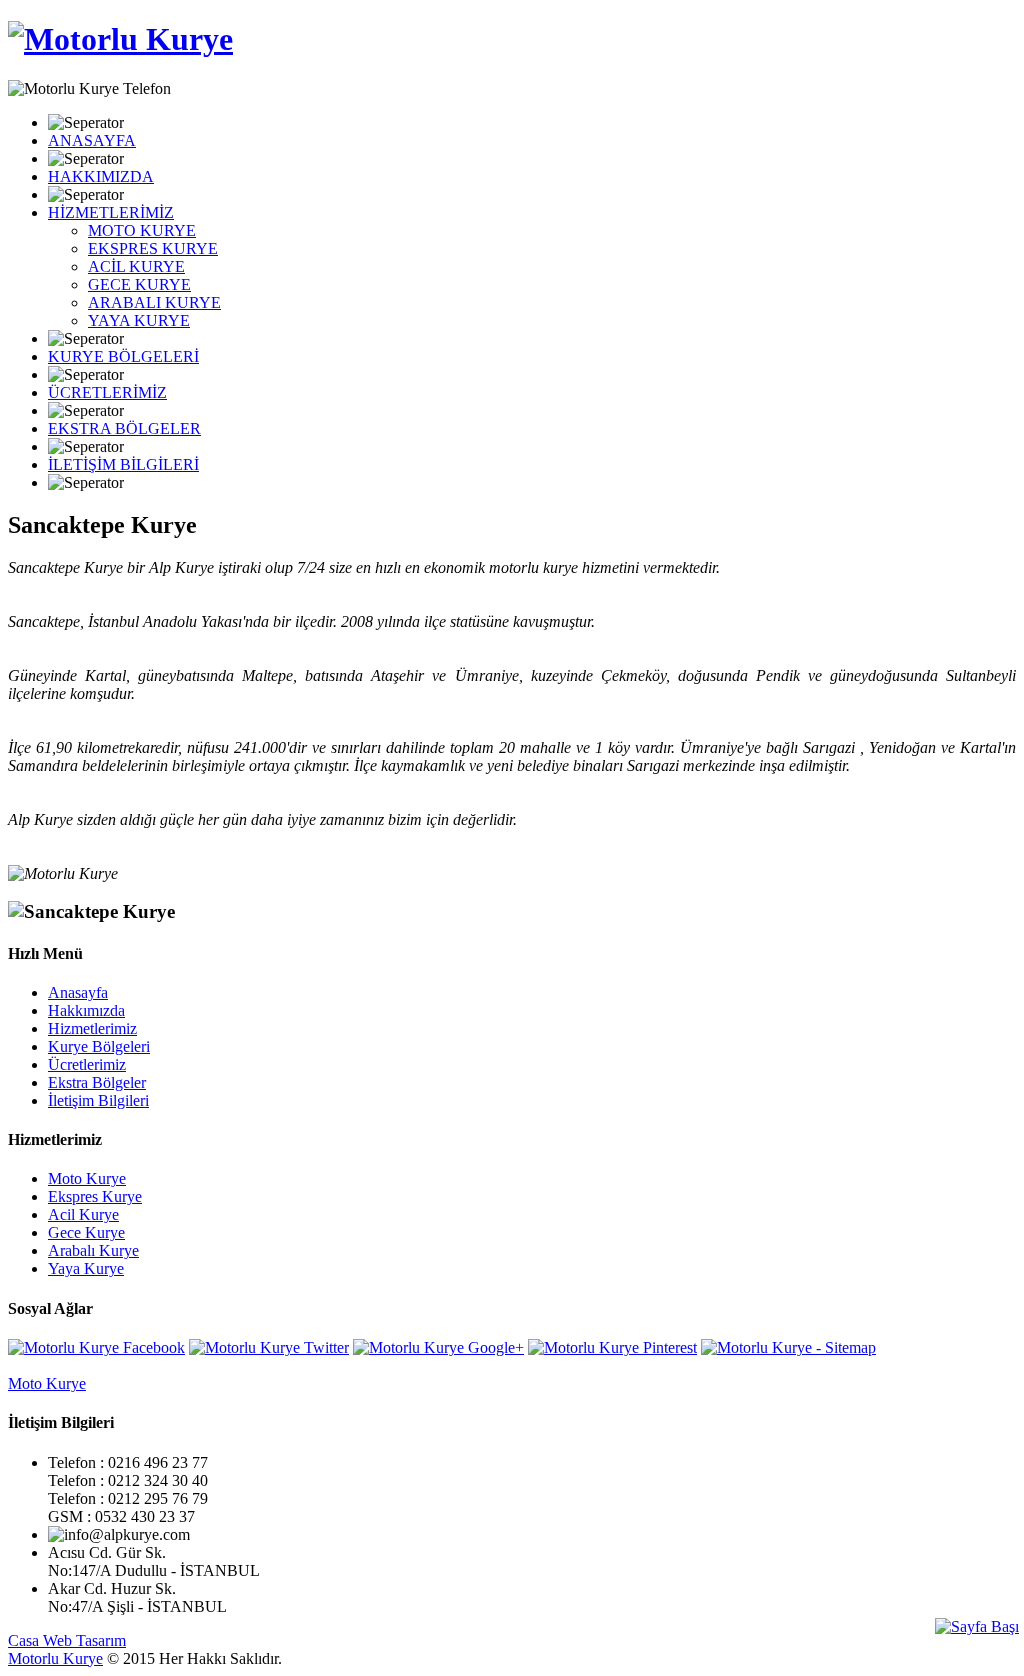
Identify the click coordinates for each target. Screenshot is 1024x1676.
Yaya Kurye (86, 1268)
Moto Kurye (87, 1178)
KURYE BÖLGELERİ (123, 356)
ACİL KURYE (136, 266)
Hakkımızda (86, 1010)
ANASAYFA (92, 140)
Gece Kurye (86, 1232)
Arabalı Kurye (93, 1250)
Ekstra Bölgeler (97, 1082)
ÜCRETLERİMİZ (107, 392)
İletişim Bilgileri (98, 1100)
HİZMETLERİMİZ (111, 212)
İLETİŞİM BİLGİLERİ (123, 464)
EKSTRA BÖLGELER (124, 428)
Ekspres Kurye (95, 1196)
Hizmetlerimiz (92, 1028)
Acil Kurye (83, 1214)
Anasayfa (78, 992)
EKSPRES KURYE (153, 248)
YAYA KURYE (139, 320)
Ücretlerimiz (87, 1064)
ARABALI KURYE (154, 302)
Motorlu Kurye (55, 1658)
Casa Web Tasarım (67, 1640)
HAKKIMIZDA (101, 176)
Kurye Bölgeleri (99, 1046)
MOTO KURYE (142, 230)
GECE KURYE (139, 284)
